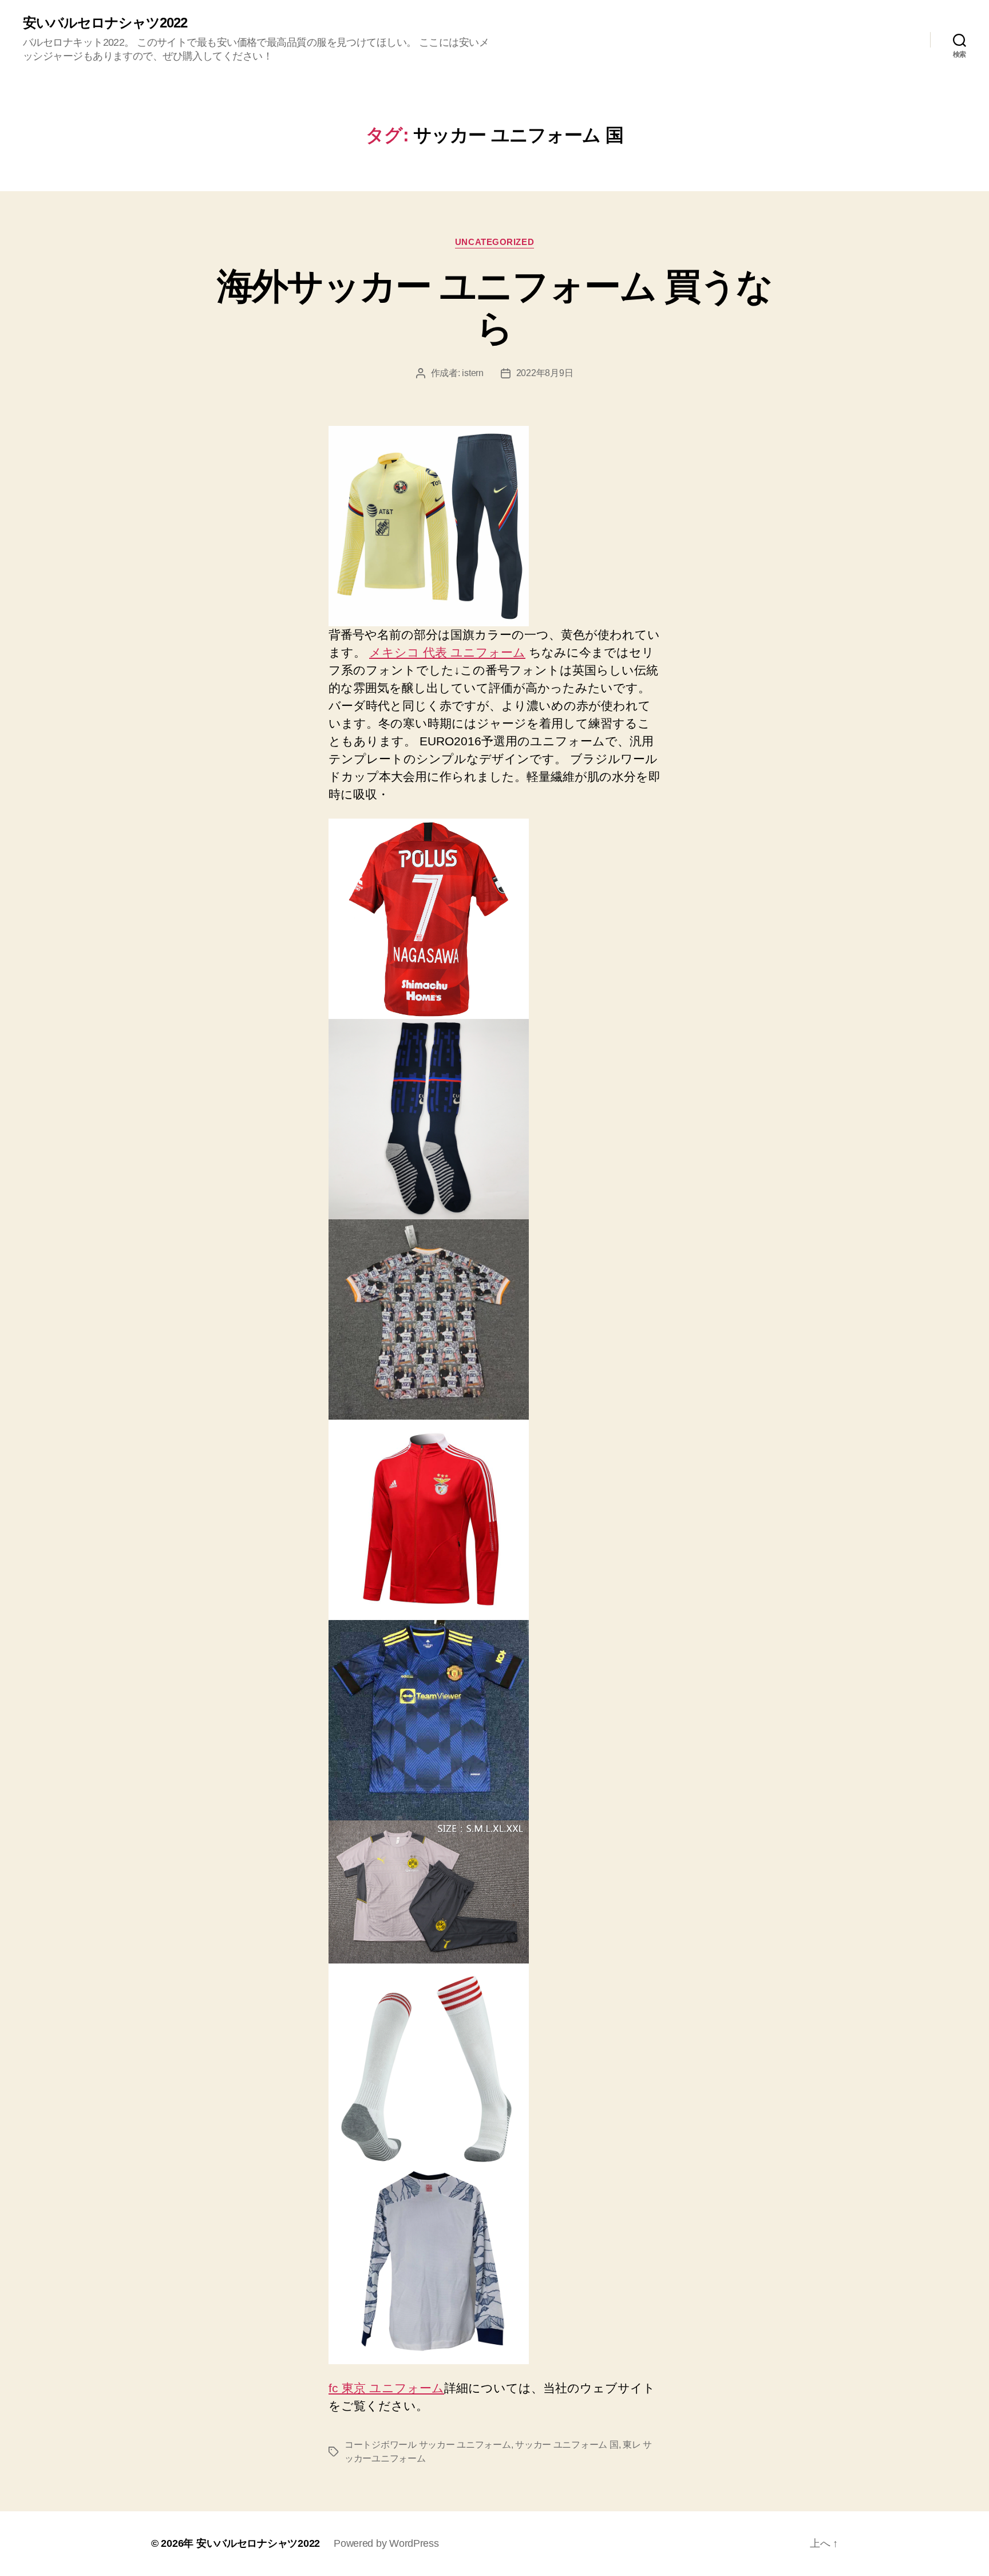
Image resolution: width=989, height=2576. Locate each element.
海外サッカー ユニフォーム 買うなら (495, 307)
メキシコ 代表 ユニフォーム (447, 652)
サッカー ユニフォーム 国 (567, 2445)
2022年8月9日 (545, 373)
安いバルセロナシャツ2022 (105, 23)
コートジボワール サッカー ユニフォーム (428, 2445)
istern (472, 373)
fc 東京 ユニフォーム (386, 2388)
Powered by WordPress (386, 2543)
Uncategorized (494, 242)
